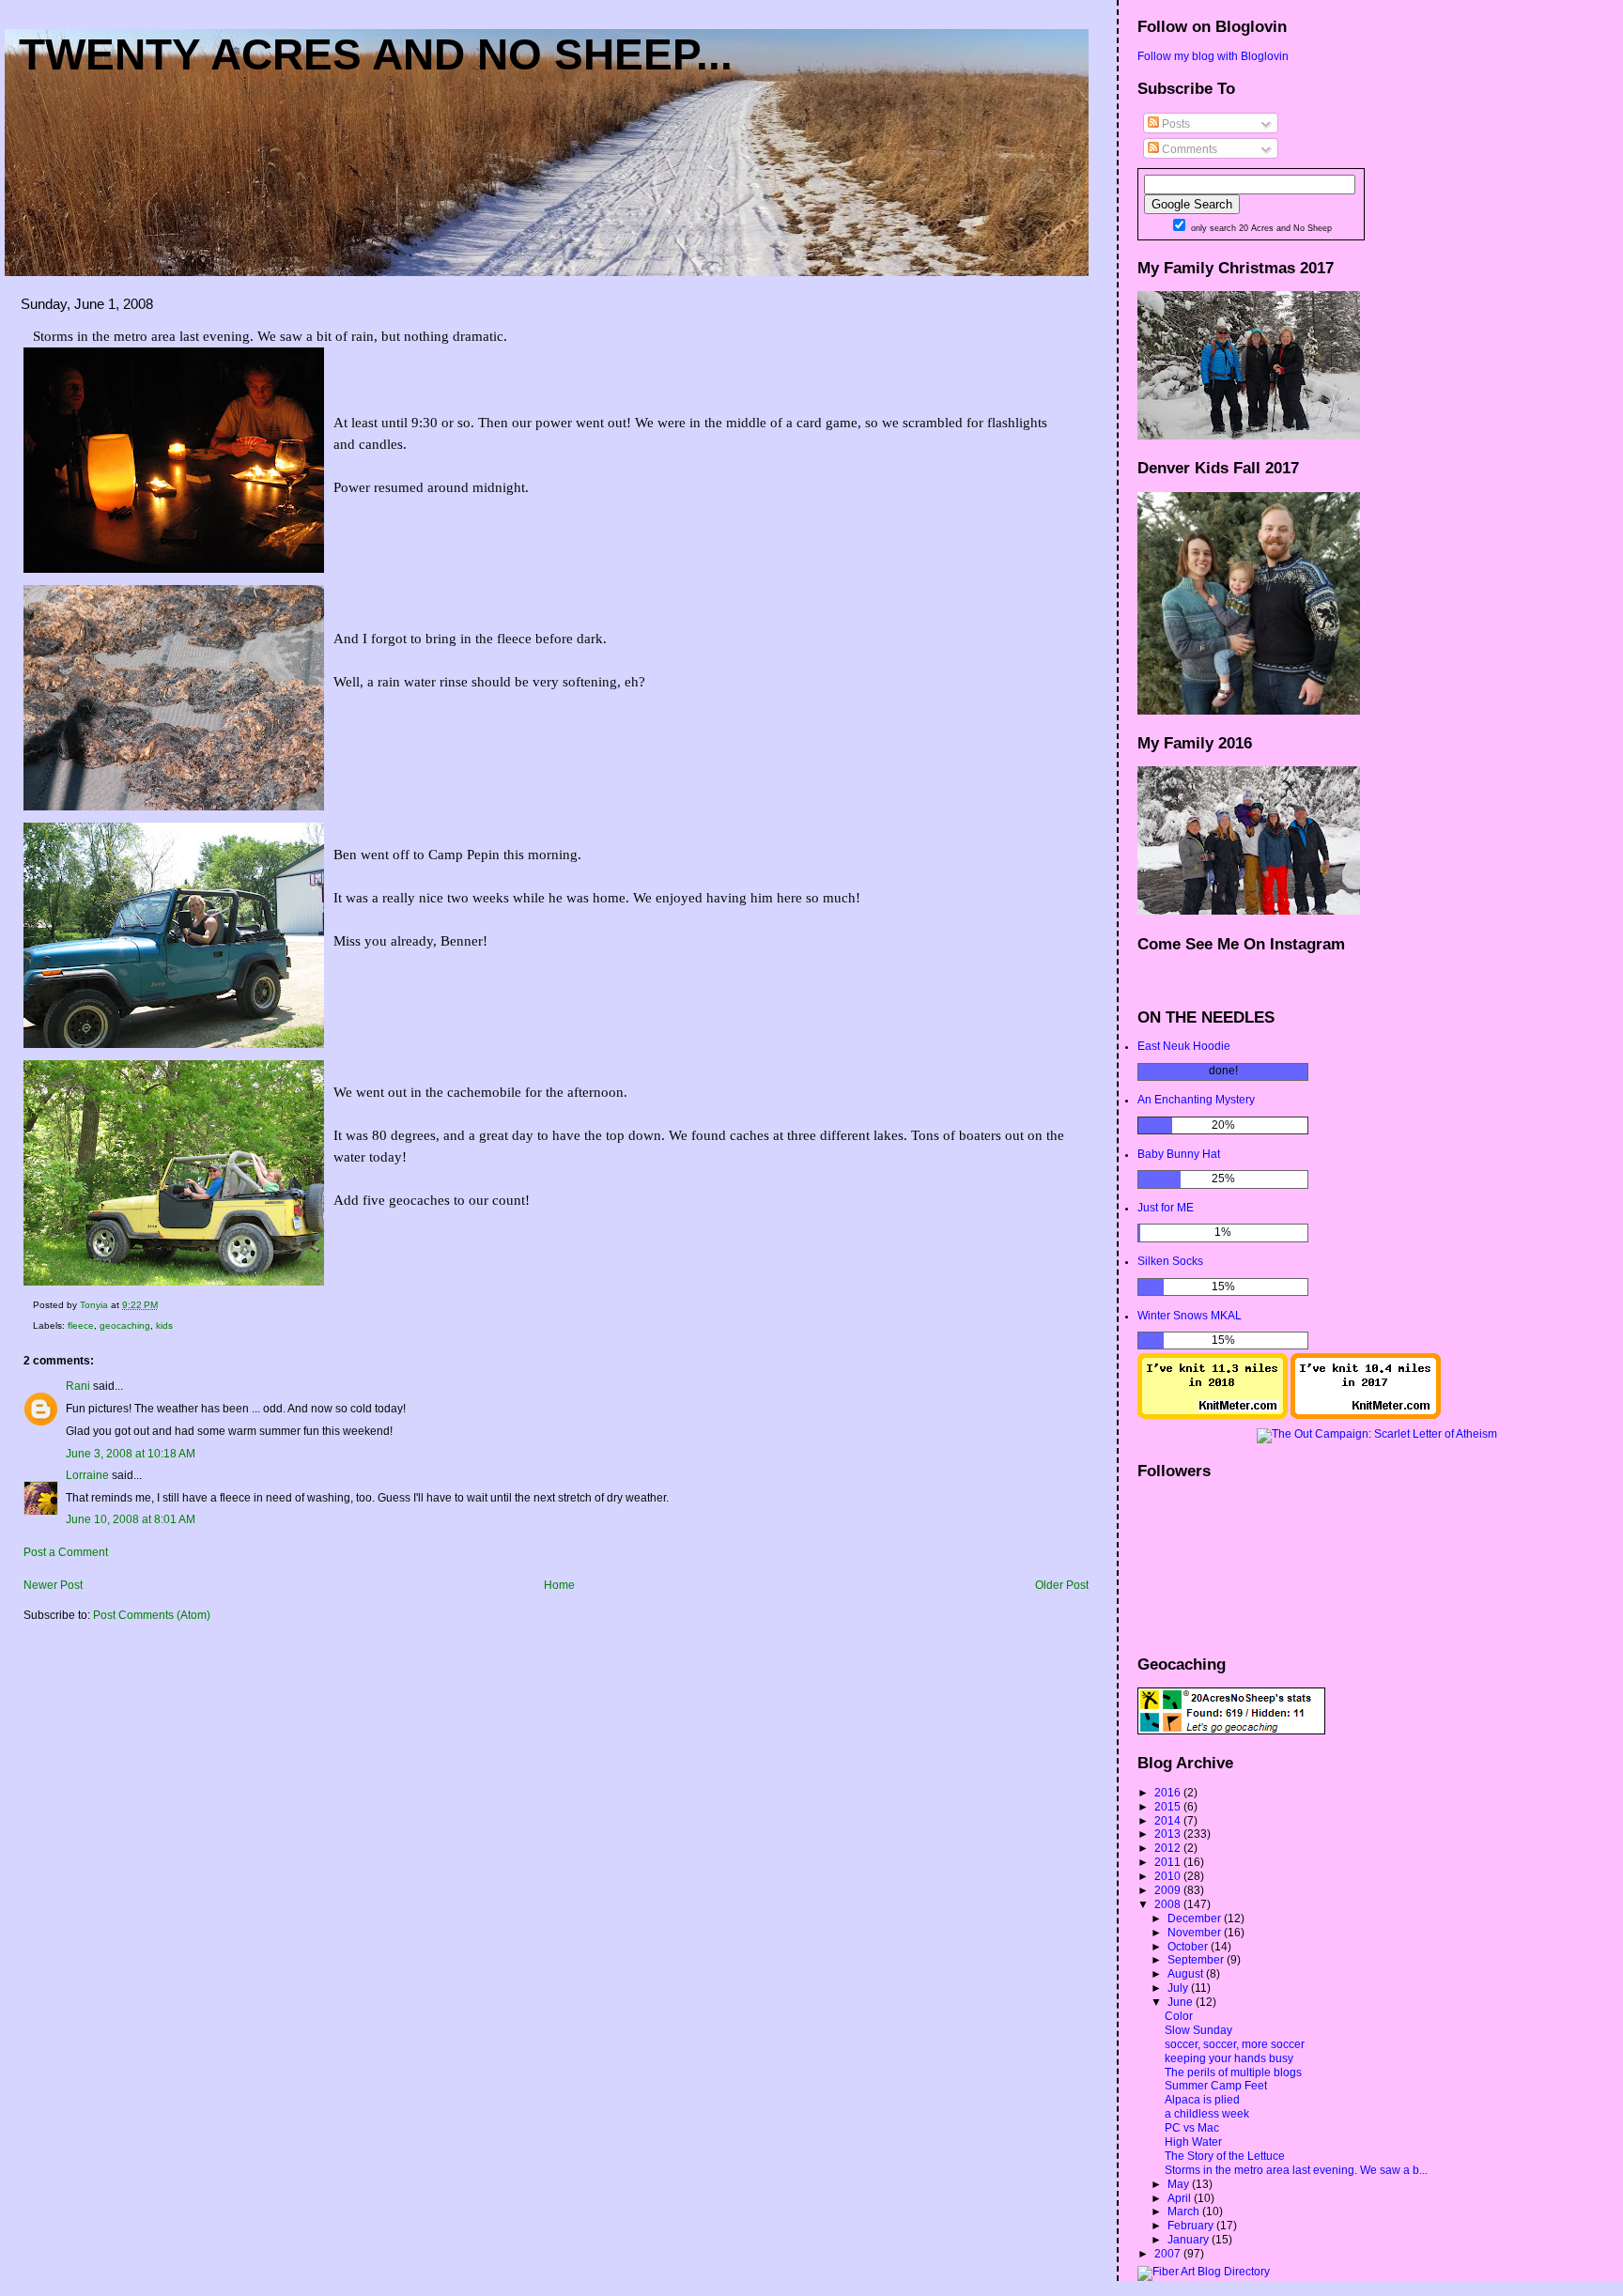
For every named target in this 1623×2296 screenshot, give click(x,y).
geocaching (125, 1325)
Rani (78, 1386)
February (1192, 2226)
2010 (1169, 1876)
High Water (1193, 2142)
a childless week (1207, 2114)
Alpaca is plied (1202, 2100)
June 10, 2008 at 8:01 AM (131, 1519)
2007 (1169, 2254)
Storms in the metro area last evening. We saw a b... (1296, 2170)
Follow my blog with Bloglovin (1213, 56)
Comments (1188, 149)
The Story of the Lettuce (1225, 2156)
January (1190, 2240)
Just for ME (1166, 1208)
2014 (1169, 1821)
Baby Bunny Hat (1179, 1154)
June (1182, 2002)
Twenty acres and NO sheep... (376, 54)
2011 (1169, 1862)
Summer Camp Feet (1216, 2086)
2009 (1169, 1890)
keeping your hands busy (1229, 2058)
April (1181, 2198)
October (1189, 1947)
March (1185, 2211)
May (1180, 2184)
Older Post (1062, 1585)
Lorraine (87, 1475)
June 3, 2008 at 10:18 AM (131, 1454)
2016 (1169, 1793)
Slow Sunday (1198, 2030)
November (1196, 1933)
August (1187, 1974)
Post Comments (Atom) (152, 1615)
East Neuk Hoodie (1184, 1046)
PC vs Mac (1192, 2128)
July (1179, 1988)
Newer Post (53, 1585)
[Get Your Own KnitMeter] (1213, 1415)
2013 (1169, 1834)
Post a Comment (66, 1552)
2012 (1169, 1848)
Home (559, 1585)
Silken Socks (1170, 1261)
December (1196, 1918)
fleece (81, 1325)
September (1197, 1960)
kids (164, 1325)
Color (1179, 2016)
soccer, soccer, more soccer (1235, 2044)
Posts (1175, 124)
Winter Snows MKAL (1190, 1316)
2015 (1169, 1807)
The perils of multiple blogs (1233, 2073)
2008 (1169, 1904)
